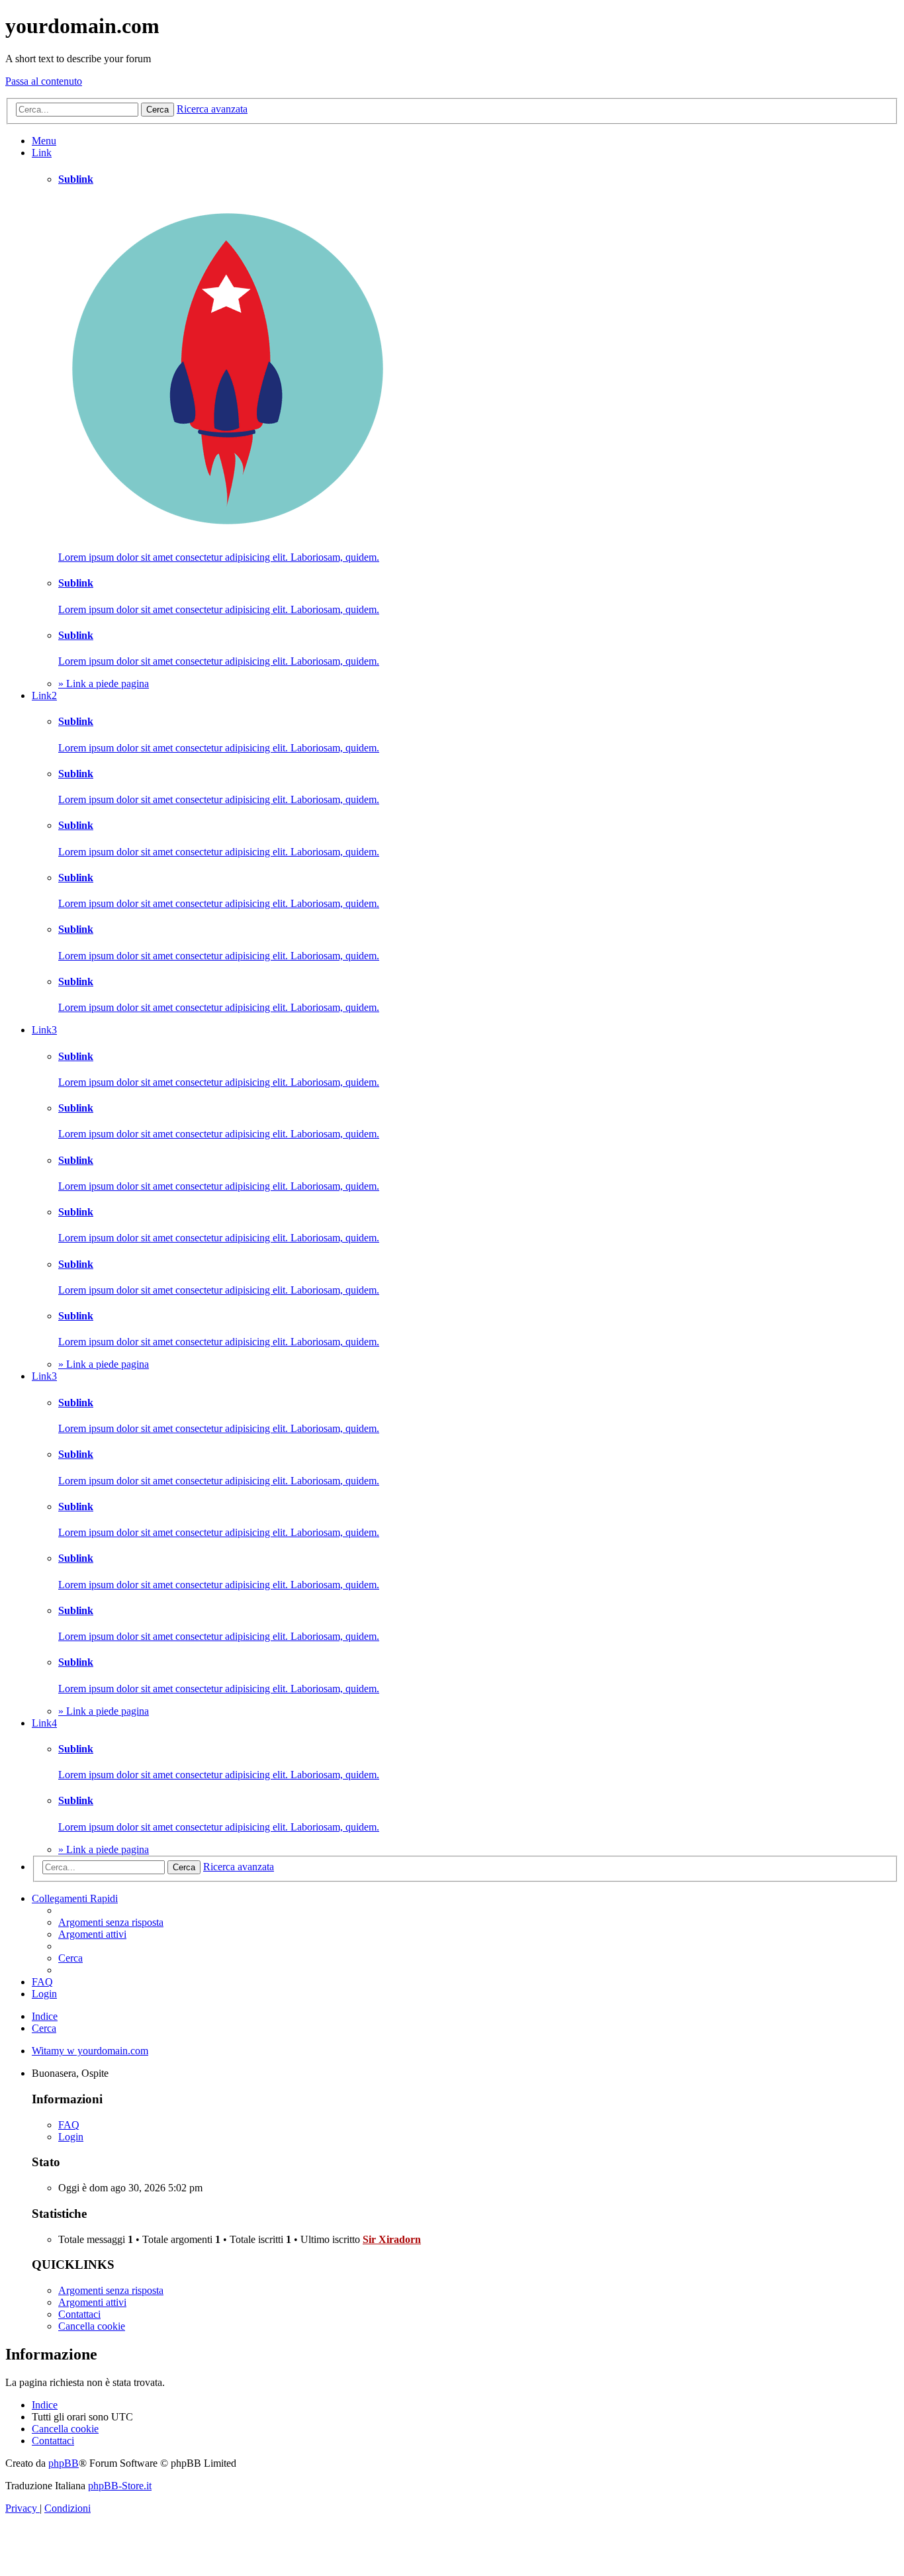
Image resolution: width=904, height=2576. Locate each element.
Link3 (44, 1030)
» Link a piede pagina (104, 684)
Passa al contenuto (44, 81)
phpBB (64, 2463)
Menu (44, 141)
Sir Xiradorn (392, 2239)
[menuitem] (111, 1922)
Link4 (44, 1723)
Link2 (44, 695)
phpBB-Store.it (120, 2486)
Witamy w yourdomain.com (90, 2051)
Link (42, 153)
